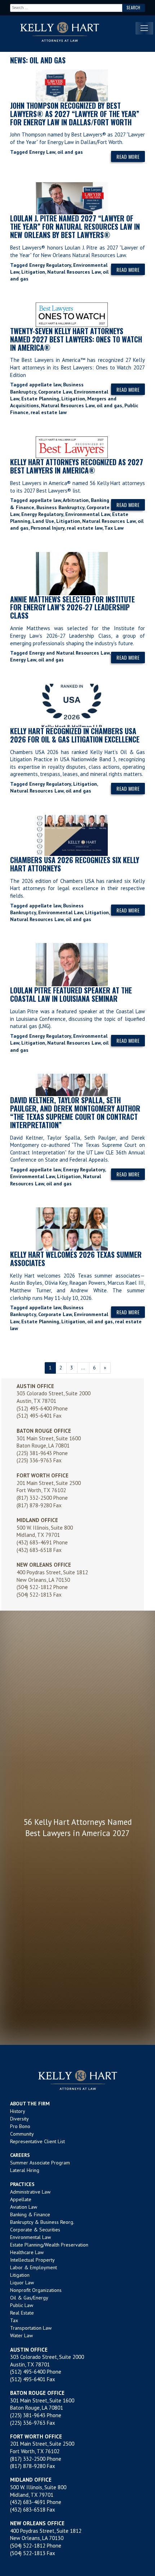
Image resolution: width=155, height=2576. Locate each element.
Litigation (33, 272)
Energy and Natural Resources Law (69, 653)
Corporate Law (55, 392)
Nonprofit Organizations (36, 2290)
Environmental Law (88, 514)
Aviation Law (24, 2207)
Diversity (19, 2119)
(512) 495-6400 (34, 1408)
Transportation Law (31, 2328)
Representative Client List (37, 2141)
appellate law (45, 385)
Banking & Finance (30, 2214)
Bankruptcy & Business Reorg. (42, 2222)
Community (22, 2134)
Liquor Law (22, 2283)
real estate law (49, 412)
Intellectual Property (32, 2260)
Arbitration (76, 500)
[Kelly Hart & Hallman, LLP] (77, 2080)
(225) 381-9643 (34, 1453)
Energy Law (42, 152)
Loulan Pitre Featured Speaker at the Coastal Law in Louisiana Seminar (71, 994)
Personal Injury (48, 528)
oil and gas (70, 152)
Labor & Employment (34, 2267)
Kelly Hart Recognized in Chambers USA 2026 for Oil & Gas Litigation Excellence (75, 735)
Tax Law (114, 528)
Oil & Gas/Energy (29, 2298)
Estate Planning (40, 399)
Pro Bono (20, 2126)
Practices (22, 2184)
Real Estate (22, 2313)
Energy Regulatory (50, 265)
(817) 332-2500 (34, 1498)
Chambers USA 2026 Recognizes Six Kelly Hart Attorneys (75, 864)
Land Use (43, 521)
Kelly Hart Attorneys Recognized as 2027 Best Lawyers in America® (77, 466)
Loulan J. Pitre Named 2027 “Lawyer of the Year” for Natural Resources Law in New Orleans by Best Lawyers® (75, 226)
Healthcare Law (27, 2252)
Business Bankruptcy (60, 507)
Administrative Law (30, 2192)
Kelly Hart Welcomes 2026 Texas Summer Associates (76, 1259)
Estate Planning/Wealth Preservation (49, 2245)
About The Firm (30, 2104)
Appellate (21, 2199)
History (18, 2111)
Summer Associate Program (40, 2163)
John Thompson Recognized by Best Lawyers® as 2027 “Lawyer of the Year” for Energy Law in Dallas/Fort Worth (75, 114)
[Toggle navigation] (144, 28)
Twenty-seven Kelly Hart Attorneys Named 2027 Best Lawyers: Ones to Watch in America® (76, 339)
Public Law (22, 2305)
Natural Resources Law (74, 272)
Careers (20, 2155)
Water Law (21, 2335)
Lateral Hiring (25, 2170)
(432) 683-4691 (34, 1542)
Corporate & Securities (35, 2230)
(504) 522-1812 (34, 1587)
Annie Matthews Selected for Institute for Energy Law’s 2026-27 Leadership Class (72, 607)
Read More (128, 156)
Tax (14, 2320)
